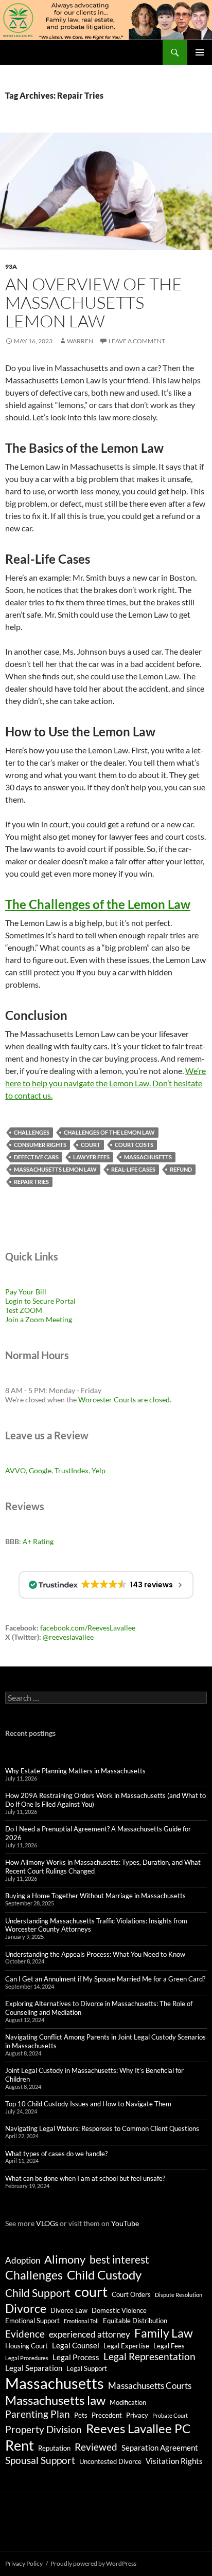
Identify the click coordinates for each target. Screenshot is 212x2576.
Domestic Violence (119, 2310)
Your (26, 1292)
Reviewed (96, 2447)
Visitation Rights (174, 2461)
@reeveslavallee (68, 1637)
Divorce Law (69, 2310)
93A (11, 266)
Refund (181, 1169)
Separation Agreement (160, 2448)
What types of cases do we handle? (56, 2154)
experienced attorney (90, 2334)
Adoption (23, 2260)
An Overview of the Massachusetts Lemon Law (94, 302)
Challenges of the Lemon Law (109, 1132)
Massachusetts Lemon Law (55, 1169)
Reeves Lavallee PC (138, 2428)
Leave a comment (137, 341)
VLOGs (47, 2223)
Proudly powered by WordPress (93, 2563)
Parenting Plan (38, 2414)
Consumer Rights (40, 1145)
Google (40, 1470)
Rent (20, 2445)
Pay (12, 1292)
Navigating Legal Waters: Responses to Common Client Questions (102, 2128)
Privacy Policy (24, 2563)
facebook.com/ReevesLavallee (88, 1628)
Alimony (65, 2259)
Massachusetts (148, 1157)
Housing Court (26, 2346)
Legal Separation (34, 2368)
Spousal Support (40, 2460)
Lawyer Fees (91, 1157)
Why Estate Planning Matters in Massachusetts (75, 1771)
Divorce (26, 2308)
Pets (81, 2415)
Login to (19, 1301)
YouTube (125, 2223)
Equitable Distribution (135, 2321)
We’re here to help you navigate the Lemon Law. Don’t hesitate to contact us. (105, 1083)
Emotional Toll (81, 2321)
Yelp (99, 1470)
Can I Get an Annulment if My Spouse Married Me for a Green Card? (105, 1979)
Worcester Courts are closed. (125, 1400)
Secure (43, 1301)
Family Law (164, 2333)
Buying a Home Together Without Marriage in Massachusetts (95, 1896)
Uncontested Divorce (110, 2461)
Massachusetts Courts (150, 2386)
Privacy (137, 2415)
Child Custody (104, 2275)
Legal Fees (169, 2346)
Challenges (32, 1132)
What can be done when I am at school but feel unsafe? (85, 2178)
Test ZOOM (24, 1310)
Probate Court (170, 2415)
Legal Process (76, 2357)
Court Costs (134, 1145)
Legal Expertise (126, 2346)
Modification (128, 2402)
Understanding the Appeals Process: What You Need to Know (95, 1954)
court (91, 1145)
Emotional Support (32, 2321)
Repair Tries (31, 1182)
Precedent (107, 2415)
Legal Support (87, 2368)
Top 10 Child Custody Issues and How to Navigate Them (88, 2104)
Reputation (54, 2448)
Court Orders (131, 2294)
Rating (38, 1541)
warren (80, 341)
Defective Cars (36, 1157)
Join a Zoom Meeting (39, 1319)
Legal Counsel (76, 2345)
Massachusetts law (55, 2400)
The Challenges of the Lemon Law (98, 904)
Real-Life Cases (133, 1169)
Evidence (25, 2334)
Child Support (38, 2293)
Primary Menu (200, 52)
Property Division (43, 2430)
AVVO (15, 1470)
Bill (41, 1292)
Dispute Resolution (179, 2295)
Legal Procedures (27, 2358)
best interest (119, 2259)
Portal (65, 1301)
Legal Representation (149, 2357)
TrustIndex (72, 1470)
